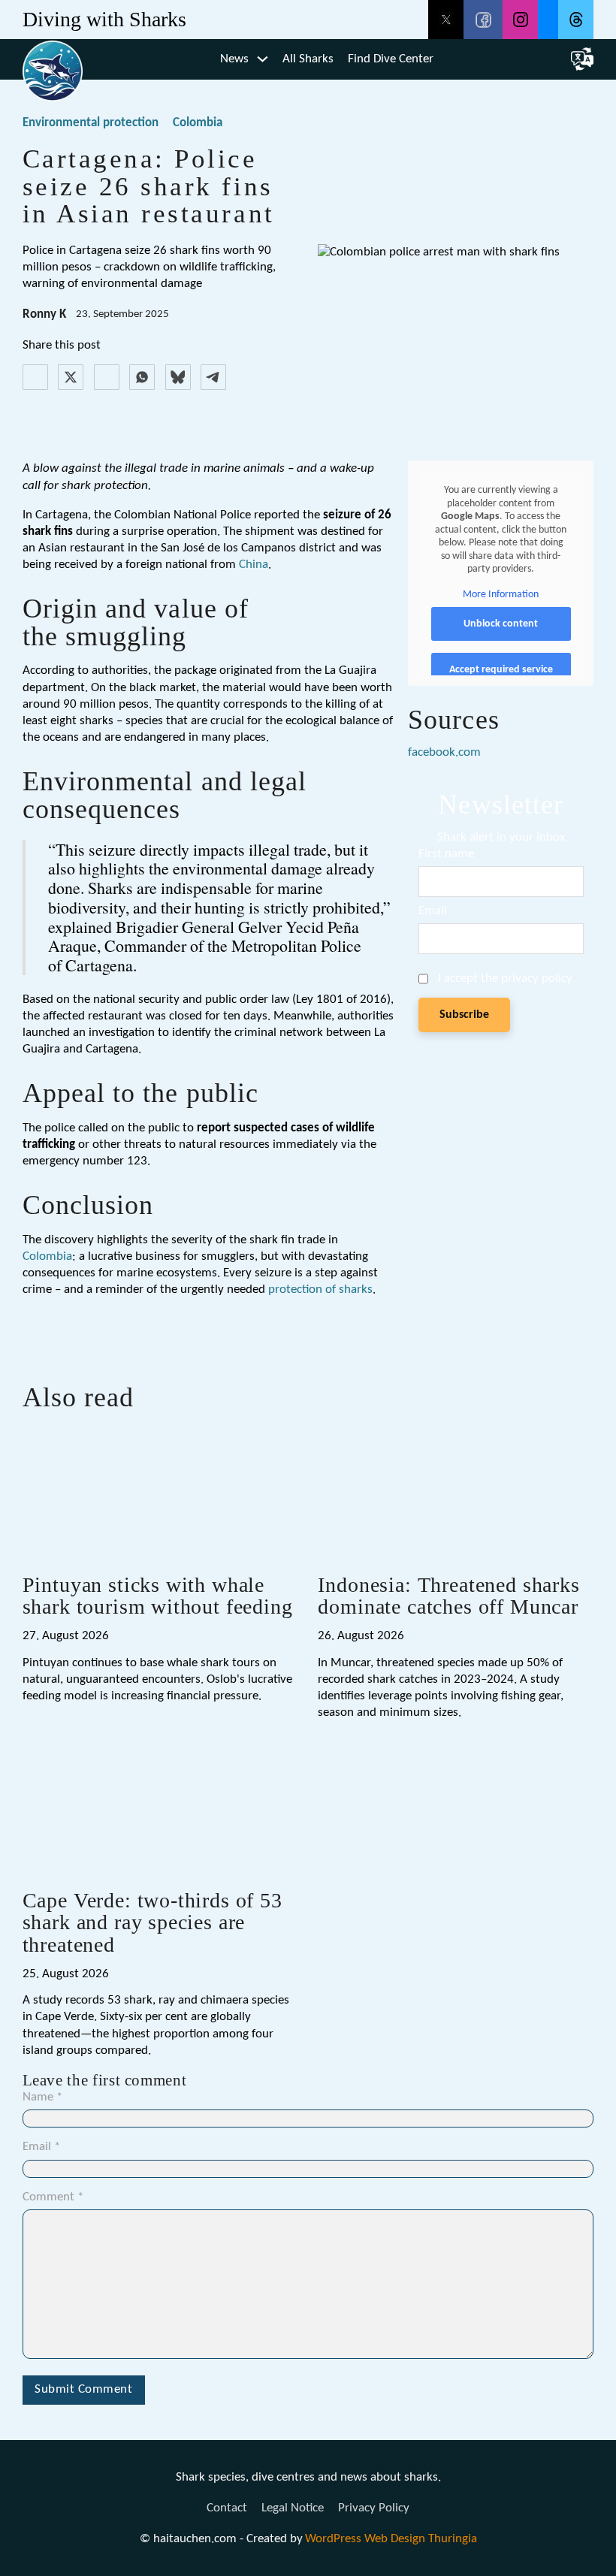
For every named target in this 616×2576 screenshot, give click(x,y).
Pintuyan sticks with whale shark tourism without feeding (158, 1596)
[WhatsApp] (142, 377)
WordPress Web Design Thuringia (391, 2539)
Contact (227, 2508)
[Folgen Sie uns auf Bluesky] (548, 20)
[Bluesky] (178, 377)
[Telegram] (213, 377)
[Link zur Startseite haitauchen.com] (53, 59)
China (254, 565)
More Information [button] (501, 595)
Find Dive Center (391, 59)
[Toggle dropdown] (263, 59)
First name (446, 854)
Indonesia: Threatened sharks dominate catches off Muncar (448, 1596)
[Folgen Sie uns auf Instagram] (520, 20)
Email (433, 911)
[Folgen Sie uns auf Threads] (576, 20)
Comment (53, 2197)
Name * (42, 2097)
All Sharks (308, 59)
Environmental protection (91, 123)
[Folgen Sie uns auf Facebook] (483, 20)
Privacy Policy (374, 2508)
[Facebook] (35, 377)
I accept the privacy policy (505, 978)
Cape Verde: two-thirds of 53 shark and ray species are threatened (152, 1922)
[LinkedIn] (107, 377)
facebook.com (444, 752)
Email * (41, 2147)
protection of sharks (320, 1290)
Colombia (198, 123)
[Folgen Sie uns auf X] (446, 20)
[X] (71, 377)
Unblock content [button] (501, 624)
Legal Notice (293, 2508)
